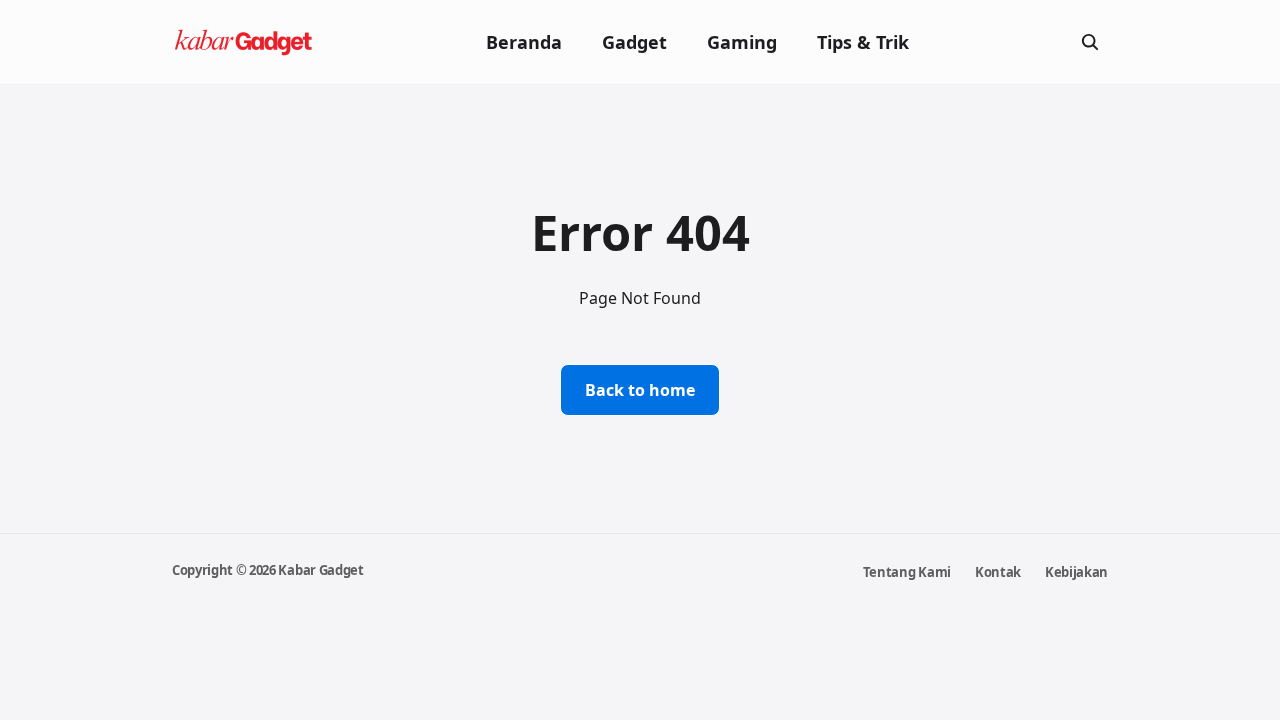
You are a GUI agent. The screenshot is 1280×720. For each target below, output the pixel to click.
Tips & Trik (863, 42)
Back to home (640, 390)
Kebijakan (1076, 572)
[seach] (1090, 42)
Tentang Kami (907, 572)
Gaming (742, 42)
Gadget (634, 42)
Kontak (998, 572)
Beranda (524, 42)
